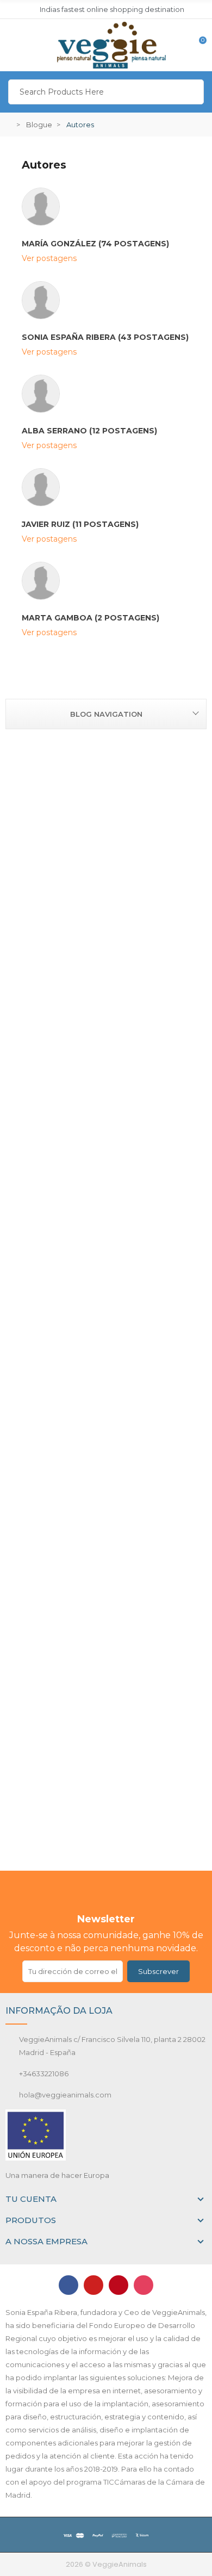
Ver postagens (49, 258)
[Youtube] (93, 2285)
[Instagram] (144, 2285)
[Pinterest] (119, 2285)
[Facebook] (68, 2285)
